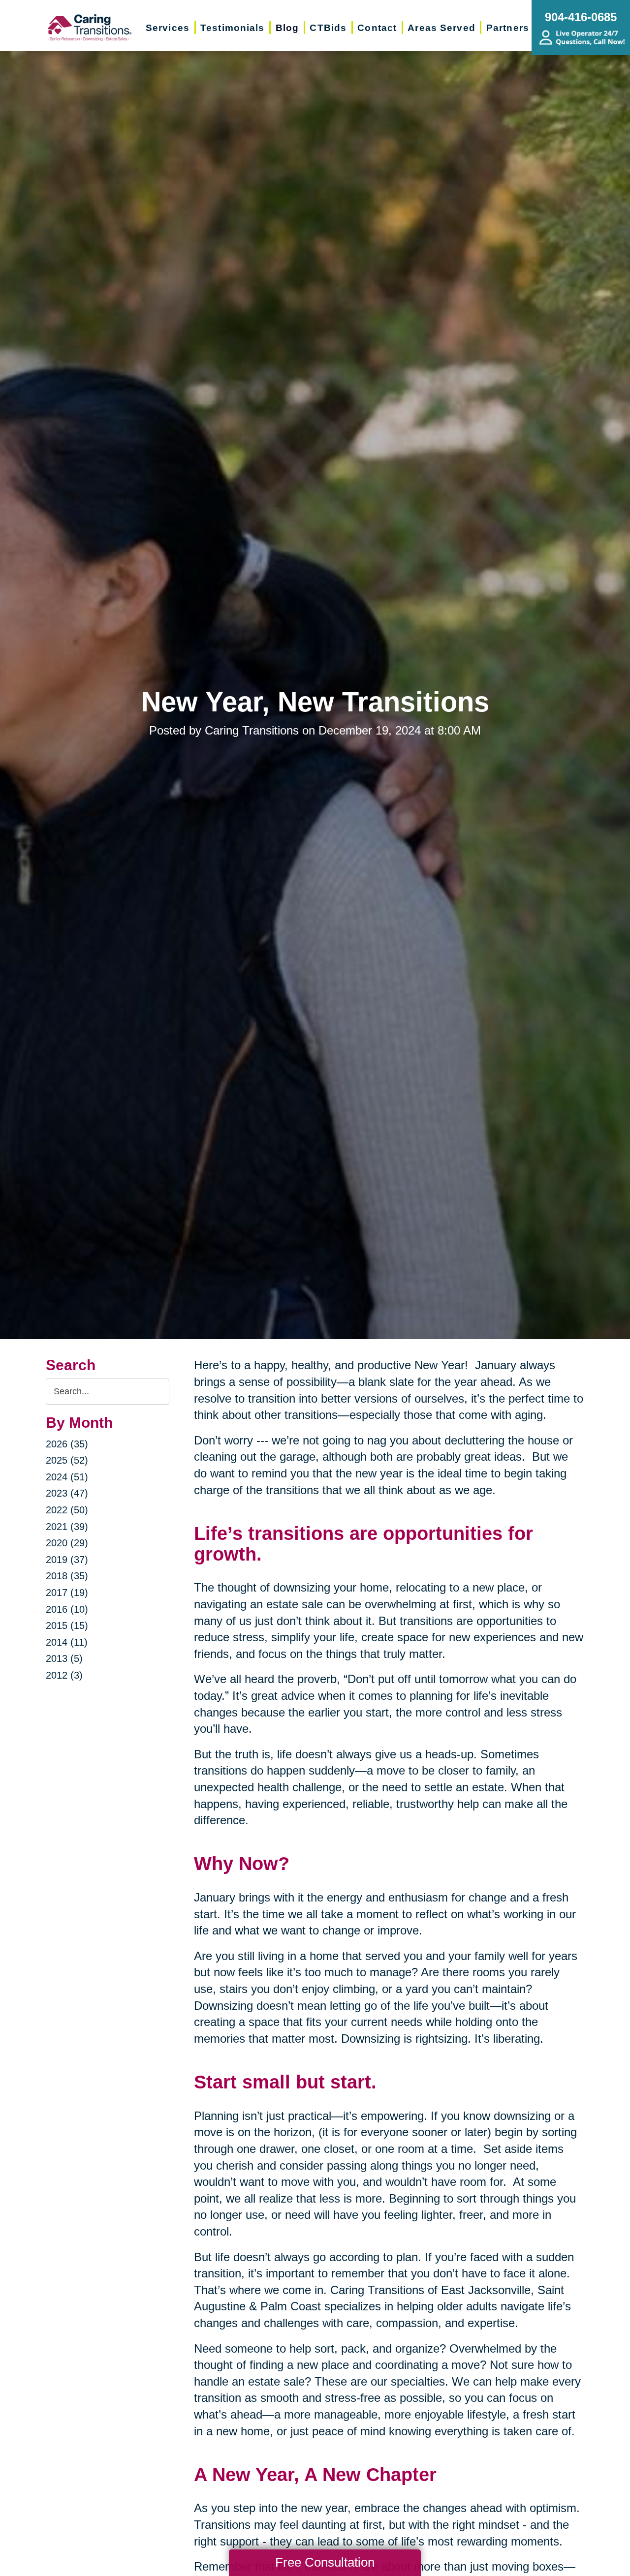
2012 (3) (64, 1675)
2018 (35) (67, 1576)
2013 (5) (64, 1658)
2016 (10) (67, 1609)
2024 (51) (67, 1477)
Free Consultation (325, 2562)
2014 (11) (67, 1642)
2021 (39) (67, 1527)
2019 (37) (67, 1560)
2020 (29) (67, 1543)
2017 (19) (67, 1593)
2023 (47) (67, 1493)
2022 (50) (67, 1510)
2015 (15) (67, 1625)
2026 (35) (67, 1444)
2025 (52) (67, 1460)
